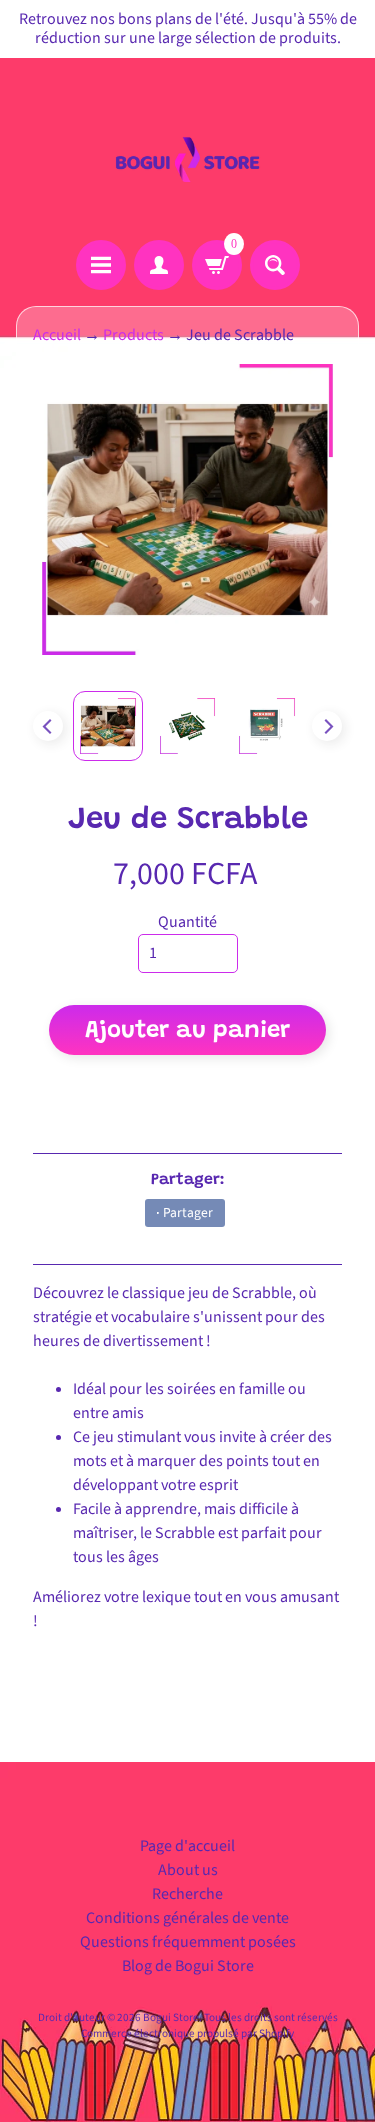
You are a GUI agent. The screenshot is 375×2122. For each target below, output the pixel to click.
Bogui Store (171, 2017)
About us (188, 1870)
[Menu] (101, 265)
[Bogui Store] (188, 149)
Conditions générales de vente (187, 1918)
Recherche (187, 1894)
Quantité (187, 922)
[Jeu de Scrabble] (108, 726)
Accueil (57, 335)
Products (133, 335)
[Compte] (159, 265)
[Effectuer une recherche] (275, 265)
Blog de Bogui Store (188, 1966)
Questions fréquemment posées (188, 1942)
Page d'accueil (187, 1846)
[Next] (327, 726)
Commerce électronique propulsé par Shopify (187, 2033)
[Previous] (48, 726)
